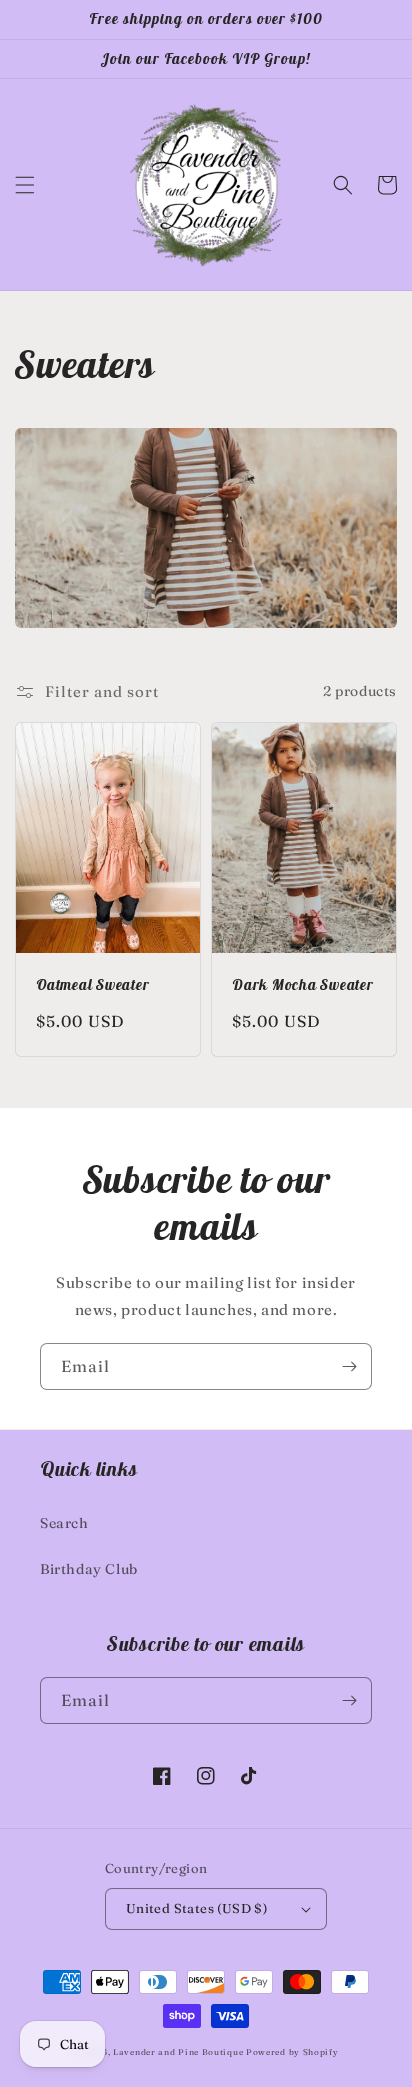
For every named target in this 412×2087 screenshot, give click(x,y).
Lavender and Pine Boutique (178, 2052)
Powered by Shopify (292, 2052)
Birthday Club (89, 1569)
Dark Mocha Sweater (303, 985)
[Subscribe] (349, 1366)
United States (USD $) (196, 1908)
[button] (25, 185)
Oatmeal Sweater (92, 985)
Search (64, 1523)
